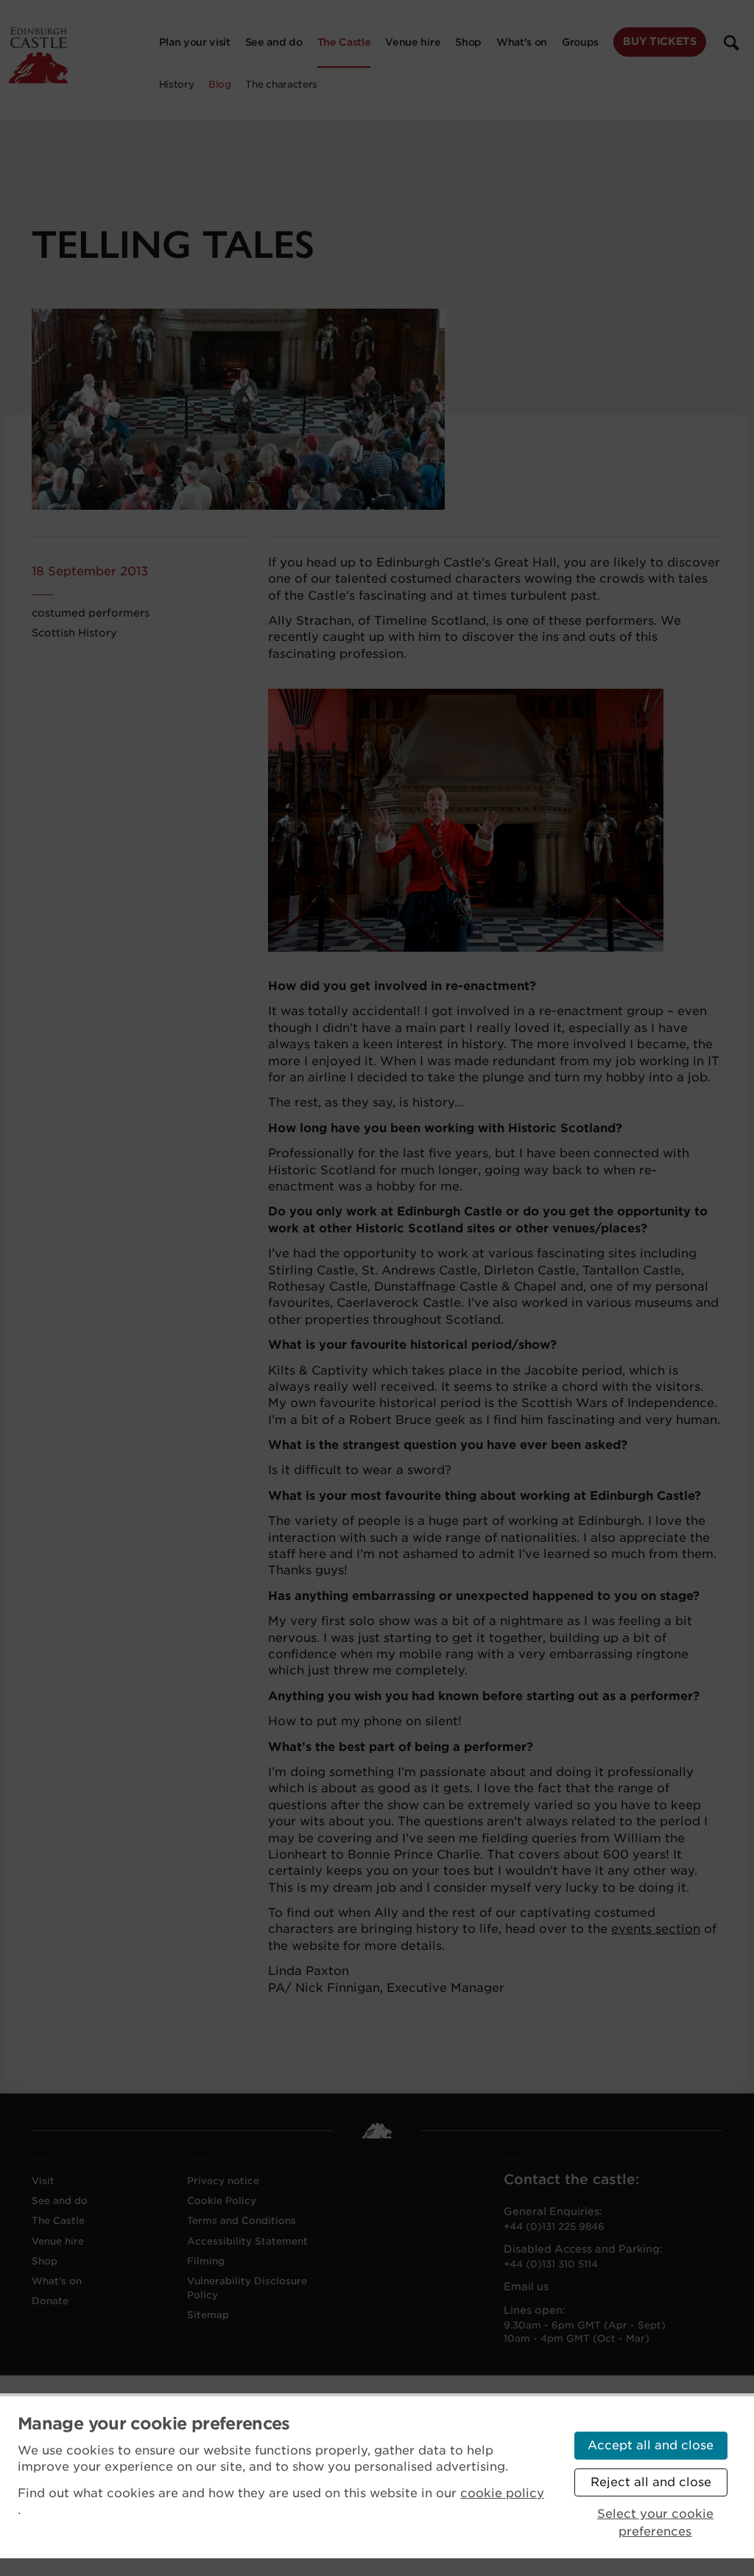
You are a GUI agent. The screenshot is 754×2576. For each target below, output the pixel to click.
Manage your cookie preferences (154, 2424)
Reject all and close (651, 2482)
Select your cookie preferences (655, 2523)
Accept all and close (651, 2445)
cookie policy (502, 2493)
